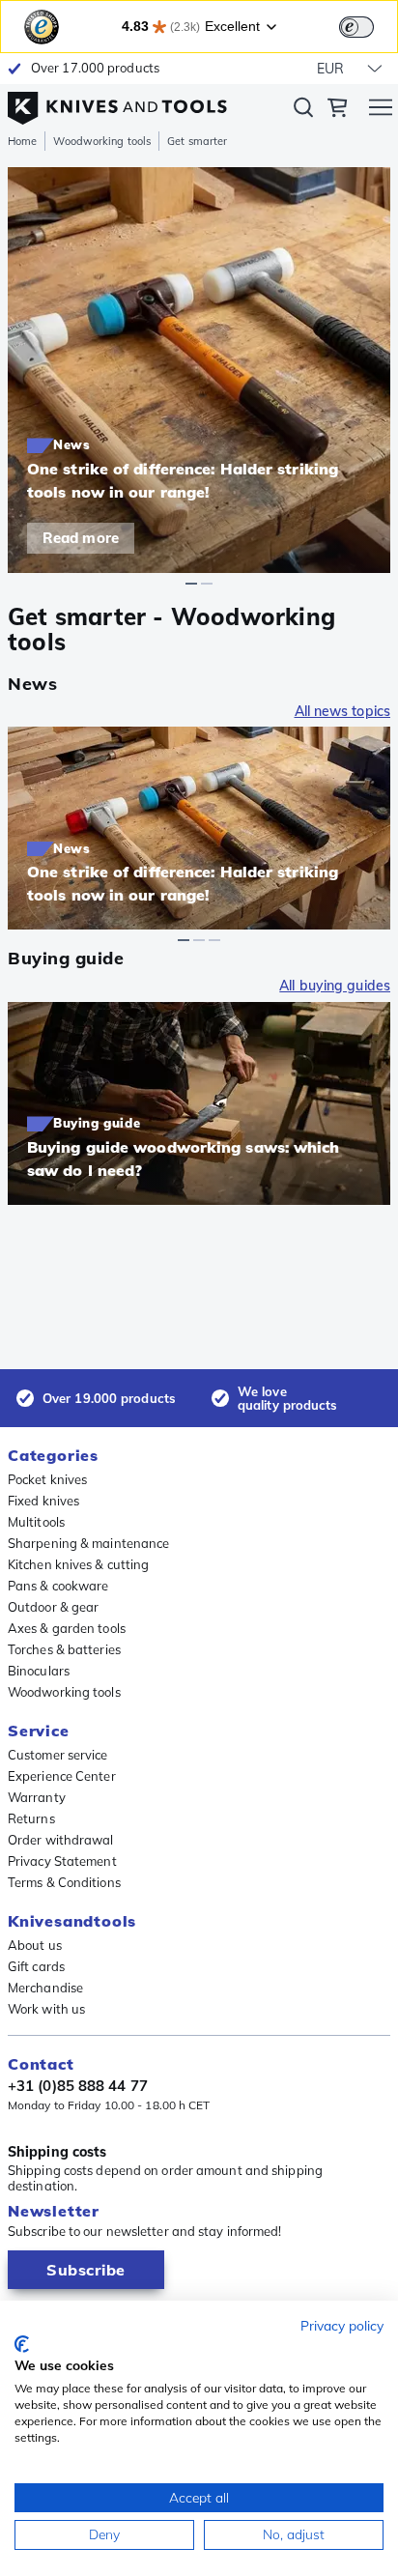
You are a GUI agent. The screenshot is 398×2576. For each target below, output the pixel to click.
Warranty (37, 1797)
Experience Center (62, 1776)
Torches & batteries (64, 1649)
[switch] (356, 27)
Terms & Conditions (64, 1882)
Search (303, 111)
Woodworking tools (102, 141)
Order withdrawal (61, 1840)
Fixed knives (43, 1501)
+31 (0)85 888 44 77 (78, 2086)
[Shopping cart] (337, 110)
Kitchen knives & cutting (78, 1564)
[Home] (117, 103)
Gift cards (36, 1966)
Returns (31, 1818)
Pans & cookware (58, 1586)
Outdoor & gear (53, 1607)
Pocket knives (47, 1479)
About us (35, 1945)
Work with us (46, 2009)
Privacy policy (342, 2325)
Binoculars (39, 1671)
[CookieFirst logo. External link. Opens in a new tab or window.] (22, 2344)
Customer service (58, 1755)
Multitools (36, 1522)
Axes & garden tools (67, 1628)
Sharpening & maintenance (88, 1543)
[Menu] (381, 110)
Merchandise (45, 1988)
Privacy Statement (62, 1861)
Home (22, 141)
